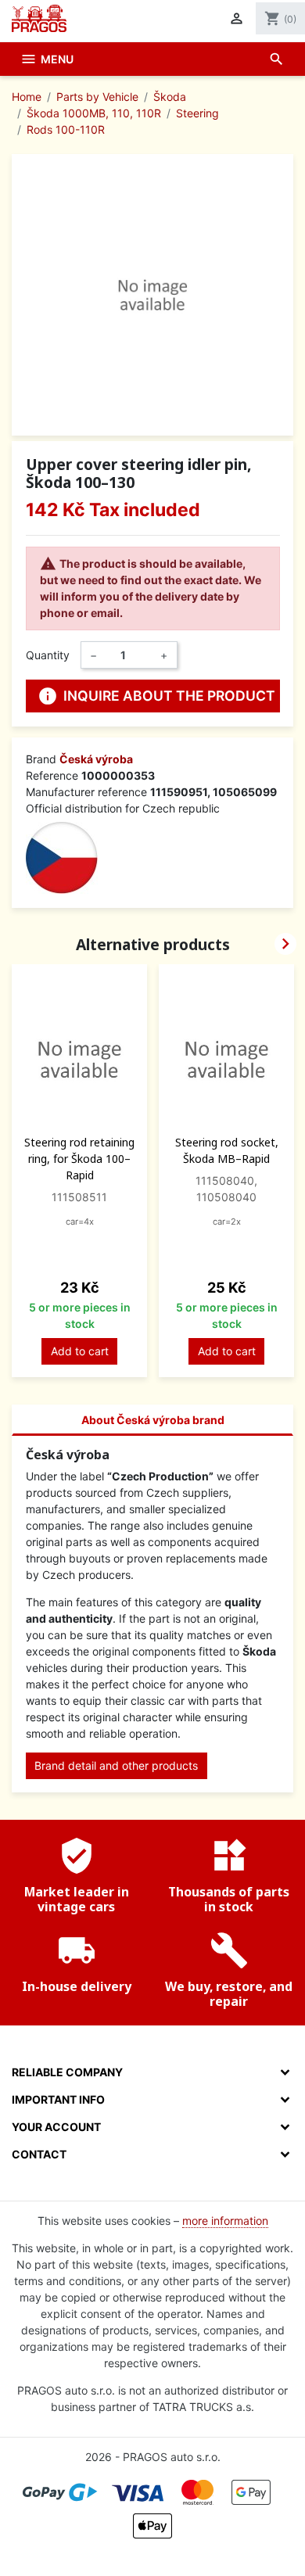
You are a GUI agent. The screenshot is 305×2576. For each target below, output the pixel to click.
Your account (56, 2127)
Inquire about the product (156, 696)
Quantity (48, 655)
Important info (58, 2099)
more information (225, 2221)
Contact (39, 2154)
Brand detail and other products (116, 1765)
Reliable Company (67, 2072)
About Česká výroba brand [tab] (153, 1420)
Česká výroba (96, 759)
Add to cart (80, 1351)
